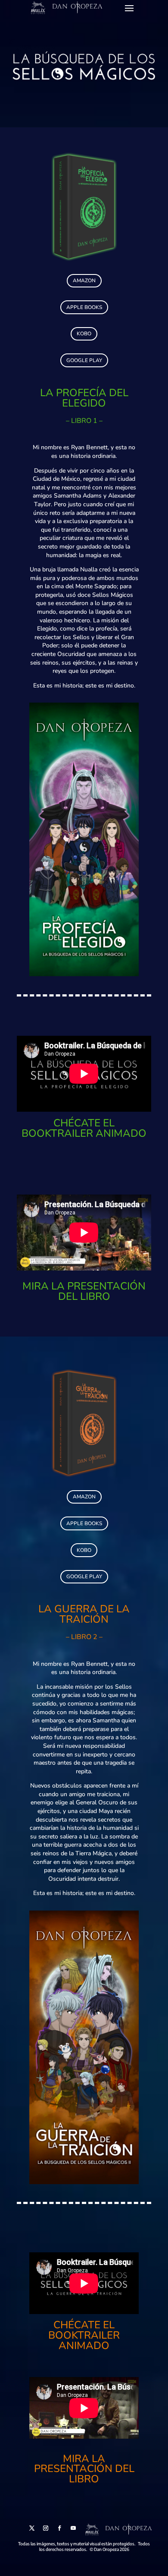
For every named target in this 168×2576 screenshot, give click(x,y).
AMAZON (84, 281)
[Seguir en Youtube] (73, 2528)
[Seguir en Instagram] (46, 2528)
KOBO (84, 334)
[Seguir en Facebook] (59, 2528)
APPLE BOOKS (84, 307)
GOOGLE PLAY (84, 360)
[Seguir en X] (32, 2528)
